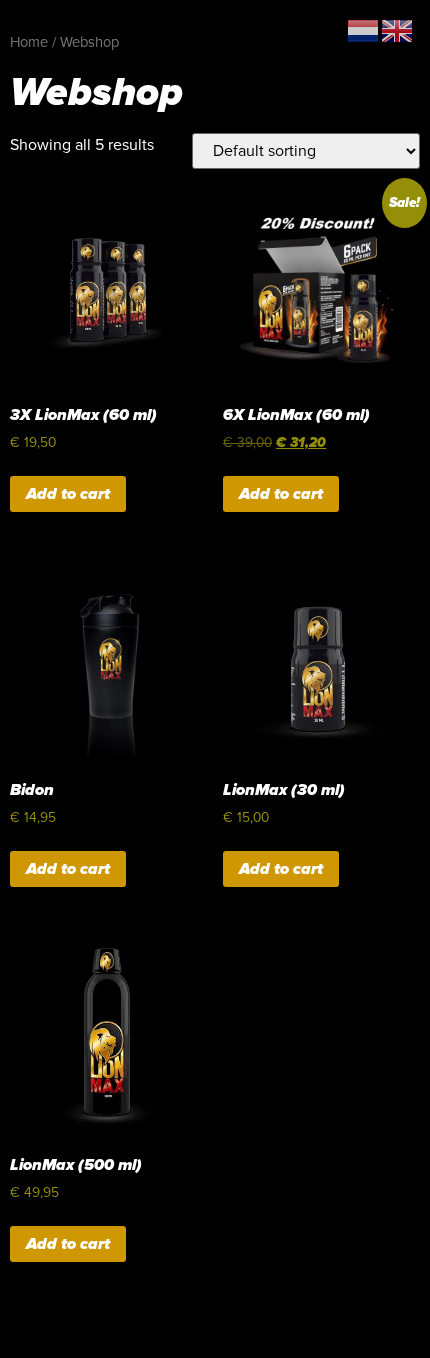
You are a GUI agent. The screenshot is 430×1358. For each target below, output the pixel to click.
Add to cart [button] (68, 494)
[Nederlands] (364, 30)
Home (29, 42)
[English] (398, 30)
